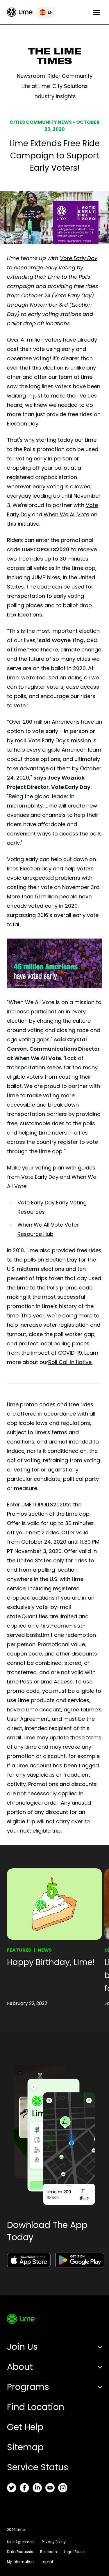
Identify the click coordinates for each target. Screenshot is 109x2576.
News (45, 1950)
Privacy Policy (54, 2542)
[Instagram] (63, 2488)
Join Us (22, 2347)
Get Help (25, 2427)
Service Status (38, 2467)
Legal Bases (75, 2552)
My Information (20, 2562)
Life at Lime (36, 86)
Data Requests (20, 2552)
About (20, 2367)
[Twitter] (12, 2488)
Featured (19, 1950)
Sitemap (25, 2447)
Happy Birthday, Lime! (51, 1962)
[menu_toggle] (97, 12)
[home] (20, 12)
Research (49, 2552)
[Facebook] (24, 2488)
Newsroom (31, 76)
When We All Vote (66, 514)
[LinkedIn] (37, 2488)
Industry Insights (55, 96)
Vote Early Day (79, 258)
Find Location (36, 2407)
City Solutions (70, 86)
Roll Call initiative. (70, 1362)
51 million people (56, 896)
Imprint (47, 2562)
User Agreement (21, 2542)
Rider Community (70, 76)
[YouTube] (50, 2488)
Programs (28, 2387)
